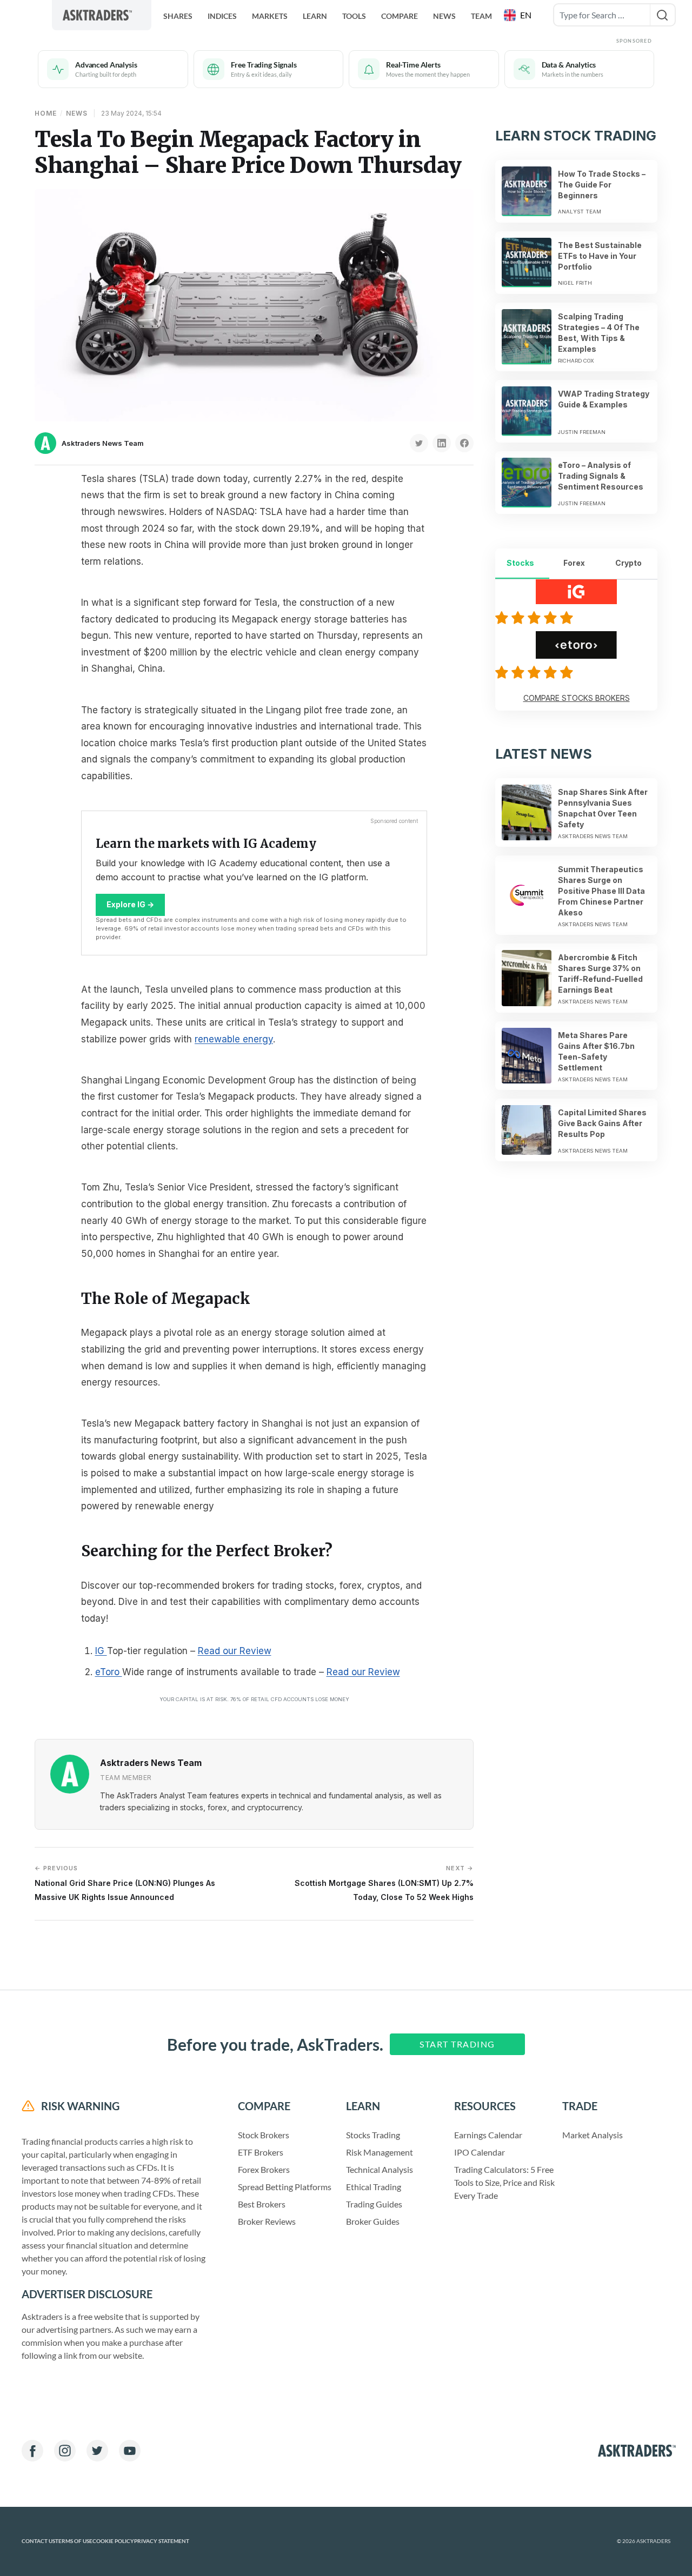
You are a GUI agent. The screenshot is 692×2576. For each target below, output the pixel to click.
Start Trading (457, 2044)
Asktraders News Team (103, 443)
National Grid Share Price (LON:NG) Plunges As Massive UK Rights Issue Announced (125, 1883)
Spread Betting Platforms (285, 2187)
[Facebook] (32, 2451)
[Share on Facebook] (464, 443)
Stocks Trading (373, 2135)
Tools (354, 16)
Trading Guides (374, 2204)
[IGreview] (536, 618)
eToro (109, 1672)
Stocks (520, 563)
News (444, 16)
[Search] (663, 15)
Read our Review (235, 1651)
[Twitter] (97, 2451)
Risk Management (380, 2152)
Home (46, 113)
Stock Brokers (264, 2135)
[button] (519, 15)
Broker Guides (373, 2221)
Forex (574, 563)
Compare (400, 16)
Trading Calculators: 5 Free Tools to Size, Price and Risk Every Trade (504, 2182)
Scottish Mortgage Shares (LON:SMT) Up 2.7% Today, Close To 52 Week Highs (384, 1883)
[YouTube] (130, 2451)
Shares (178, 16)
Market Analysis (593, 2135)
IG (101, 1651)
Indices (222, 16)
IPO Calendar (480, 2152)
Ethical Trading (374, 2187)
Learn (315, 16)
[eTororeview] (536, 672)
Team (481, 16)
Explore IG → (130, 904)
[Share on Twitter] (419, 443)
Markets (270, 16)
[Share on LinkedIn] (442, 443)
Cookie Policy (113, 2541)
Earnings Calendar (488, 2135)
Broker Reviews (267, 2221)
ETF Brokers (261, 2152)
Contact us (38, 2541)
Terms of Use (74, 2541)
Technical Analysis (380, 2169)
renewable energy (234, 1039)
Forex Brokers (264, 2169)
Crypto (628, 563)
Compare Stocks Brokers (577, 698)
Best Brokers (262, 2204)
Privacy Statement (162, 2541)
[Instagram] (65, 2451)
